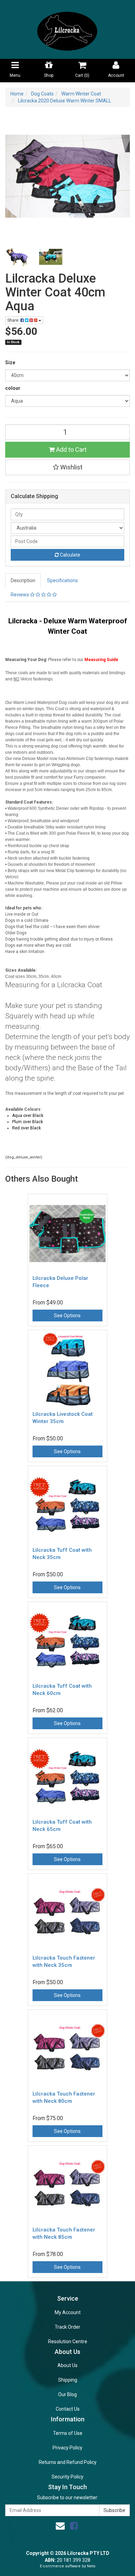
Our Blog (67, 2394)
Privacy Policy (67, 2448)
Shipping (68, 2380)
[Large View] (17, 257)
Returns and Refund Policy (68, 2462)
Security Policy (67, 2477)
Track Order (67, 2327)
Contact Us (68, 2409)
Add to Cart (71, 450)
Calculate (70, 555)
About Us (67, 2365)
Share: (14, 320)
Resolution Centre (68, 2341)
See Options (67, 1315)
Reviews (20, 595)
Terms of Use (68, 2433)
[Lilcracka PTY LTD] (67, 29)
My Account (68, 2312)
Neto (91, 2566)
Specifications (62, 580)
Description (23, 580)
